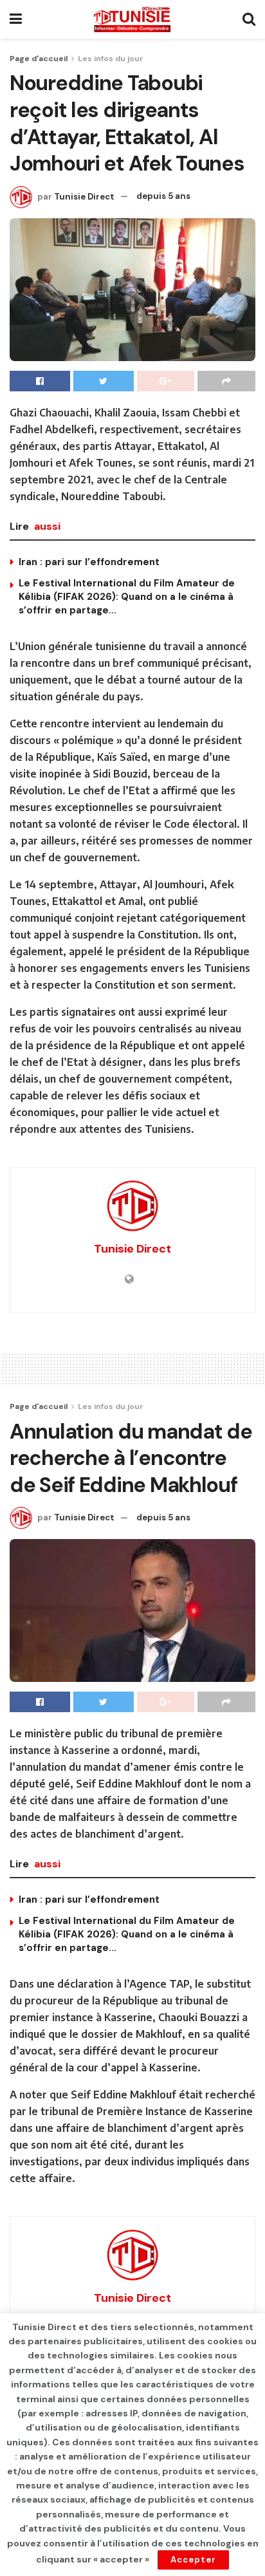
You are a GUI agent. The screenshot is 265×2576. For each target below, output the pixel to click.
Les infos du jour (111, 59)
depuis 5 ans (163, 196)
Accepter (193, 2560)
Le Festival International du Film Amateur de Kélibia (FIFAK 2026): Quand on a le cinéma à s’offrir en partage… (127, 597)
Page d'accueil (39, 59)
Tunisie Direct (84, 196)
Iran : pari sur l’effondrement (89, 562)
